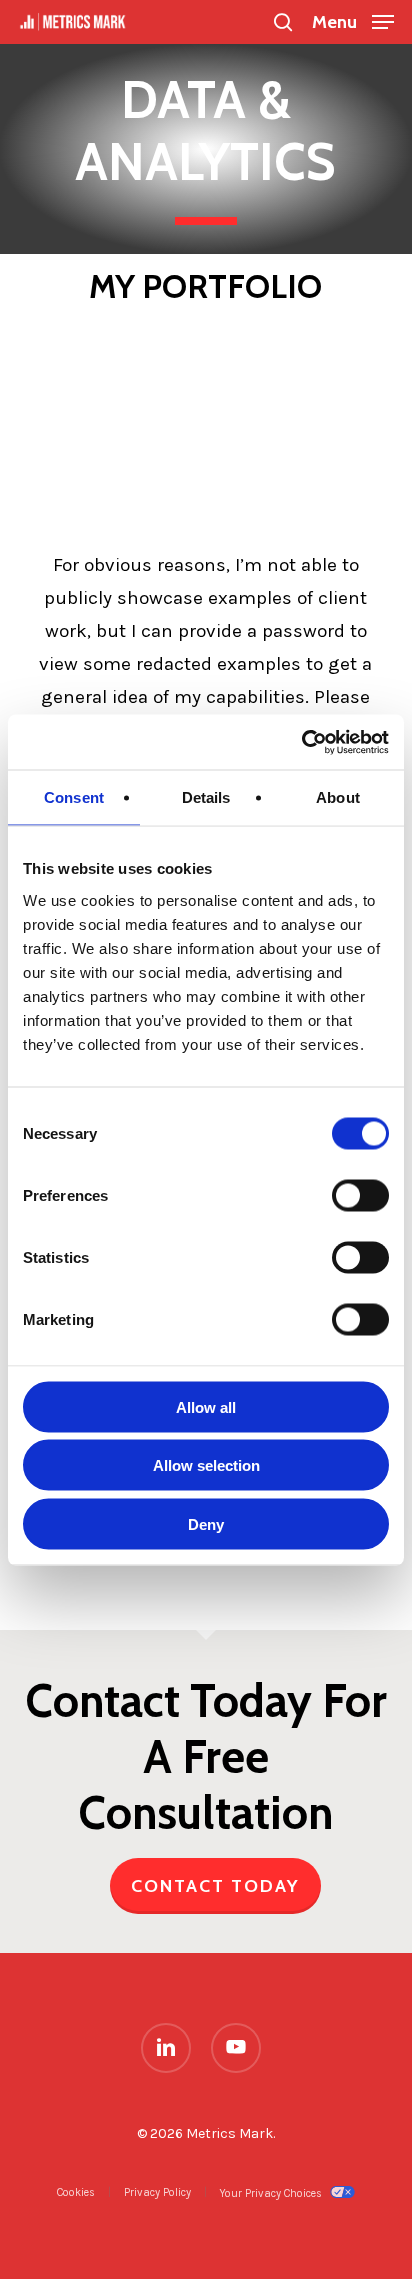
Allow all (206, 1406)
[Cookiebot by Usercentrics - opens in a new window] (301, 742)
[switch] (360, 1195)
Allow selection (206, 1465)
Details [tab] (206, 797)
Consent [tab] (74, 797)
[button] (353, 20)
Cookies (76, 2192)
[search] (283, 22)
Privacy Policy (157, 2192)
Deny (206, 1523)
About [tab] (338, 797)
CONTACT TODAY (215, 1886)
